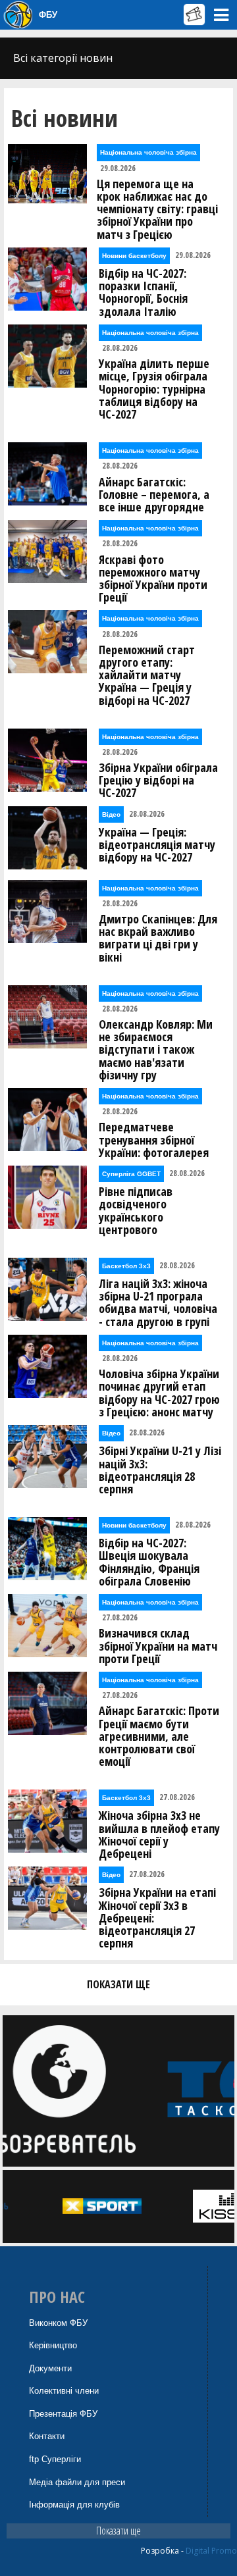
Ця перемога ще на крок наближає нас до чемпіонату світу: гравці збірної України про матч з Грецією (157, 209)
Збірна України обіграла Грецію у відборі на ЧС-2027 (158, 781)
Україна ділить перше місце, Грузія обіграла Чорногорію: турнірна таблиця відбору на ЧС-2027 (154, 389)
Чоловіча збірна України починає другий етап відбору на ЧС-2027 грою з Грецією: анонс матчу (159, 1393)
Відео (111, 814)
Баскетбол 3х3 (126, 1266)
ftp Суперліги (55, 2459)
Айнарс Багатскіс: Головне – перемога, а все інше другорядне (154, 495)
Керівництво (53, 2345)
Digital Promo (211, 2551)
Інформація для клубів (74, 2505)
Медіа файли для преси (77, 2482)
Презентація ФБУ (63, 2414)
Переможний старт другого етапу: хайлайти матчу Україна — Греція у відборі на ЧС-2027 (147, 675)
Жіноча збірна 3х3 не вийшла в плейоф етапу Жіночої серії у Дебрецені (159, 1835)
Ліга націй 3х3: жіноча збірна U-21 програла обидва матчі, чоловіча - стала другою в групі (158, 1303)
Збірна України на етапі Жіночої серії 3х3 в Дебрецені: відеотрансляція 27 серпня (157, 1918)
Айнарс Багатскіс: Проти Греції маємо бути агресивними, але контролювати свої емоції (159, 1736)
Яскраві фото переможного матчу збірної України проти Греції (153, 579)
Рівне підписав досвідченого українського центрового (136, 1211)
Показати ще (118, 2531)
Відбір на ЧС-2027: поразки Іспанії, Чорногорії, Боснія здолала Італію (143, 293)
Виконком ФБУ (58, 2323)
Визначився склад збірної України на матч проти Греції (158, 1646)
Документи (50, 2368)
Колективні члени (64, 2391)
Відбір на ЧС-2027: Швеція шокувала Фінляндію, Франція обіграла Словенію (149, 1562)
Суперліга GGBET (131, 1174)
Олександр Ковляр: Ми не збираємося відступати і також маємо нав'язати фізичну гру (156, 1050)
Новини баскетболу (134, 256)
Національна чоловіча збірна (148, 152)
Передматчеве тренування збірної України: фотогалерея (154, 1140)
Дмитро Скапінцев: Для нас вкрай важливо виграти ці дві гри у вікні (158, 938)
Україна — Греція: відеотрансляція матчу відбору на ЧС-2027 (157, 845)
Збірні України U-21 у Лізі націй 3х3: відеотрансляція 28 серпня (160, 1470)
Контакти (47, 2436)
